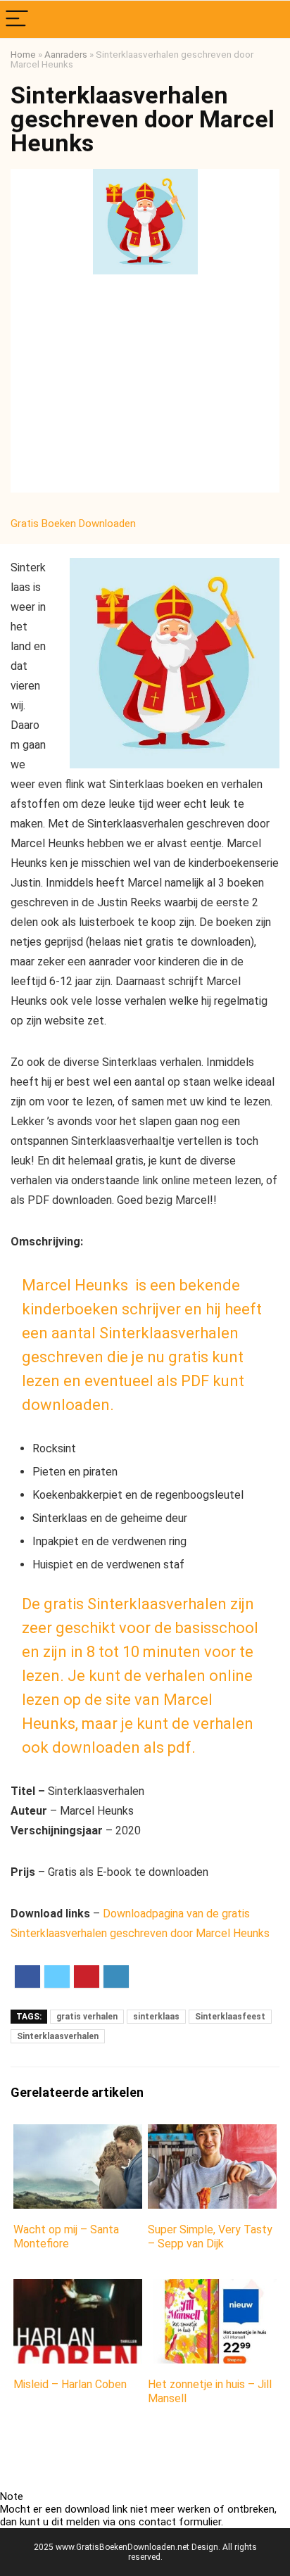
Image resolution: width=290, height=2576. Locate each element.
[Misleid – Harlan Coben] (78, 2289)
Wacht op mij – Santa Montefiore (66, 2236)
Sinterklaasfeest (230, 2017)
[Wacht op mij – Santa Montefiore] (78, 2134)
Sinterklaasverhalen (58, 2036)
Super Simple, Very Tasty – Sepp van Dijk (210, 2236)
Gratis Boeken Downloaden (75, 524)
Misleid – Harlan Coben (70, 2384)
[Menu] (17, 19)
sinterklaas (156, 2017)
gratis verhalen (87, 2017)
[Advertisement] (145, 387)
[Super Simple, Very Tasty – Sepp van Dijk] (212, 2134)
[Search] (268, 19)
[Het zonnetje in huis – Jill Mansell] (212, 2289)
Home (23, 54)
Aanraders (66, 54)
